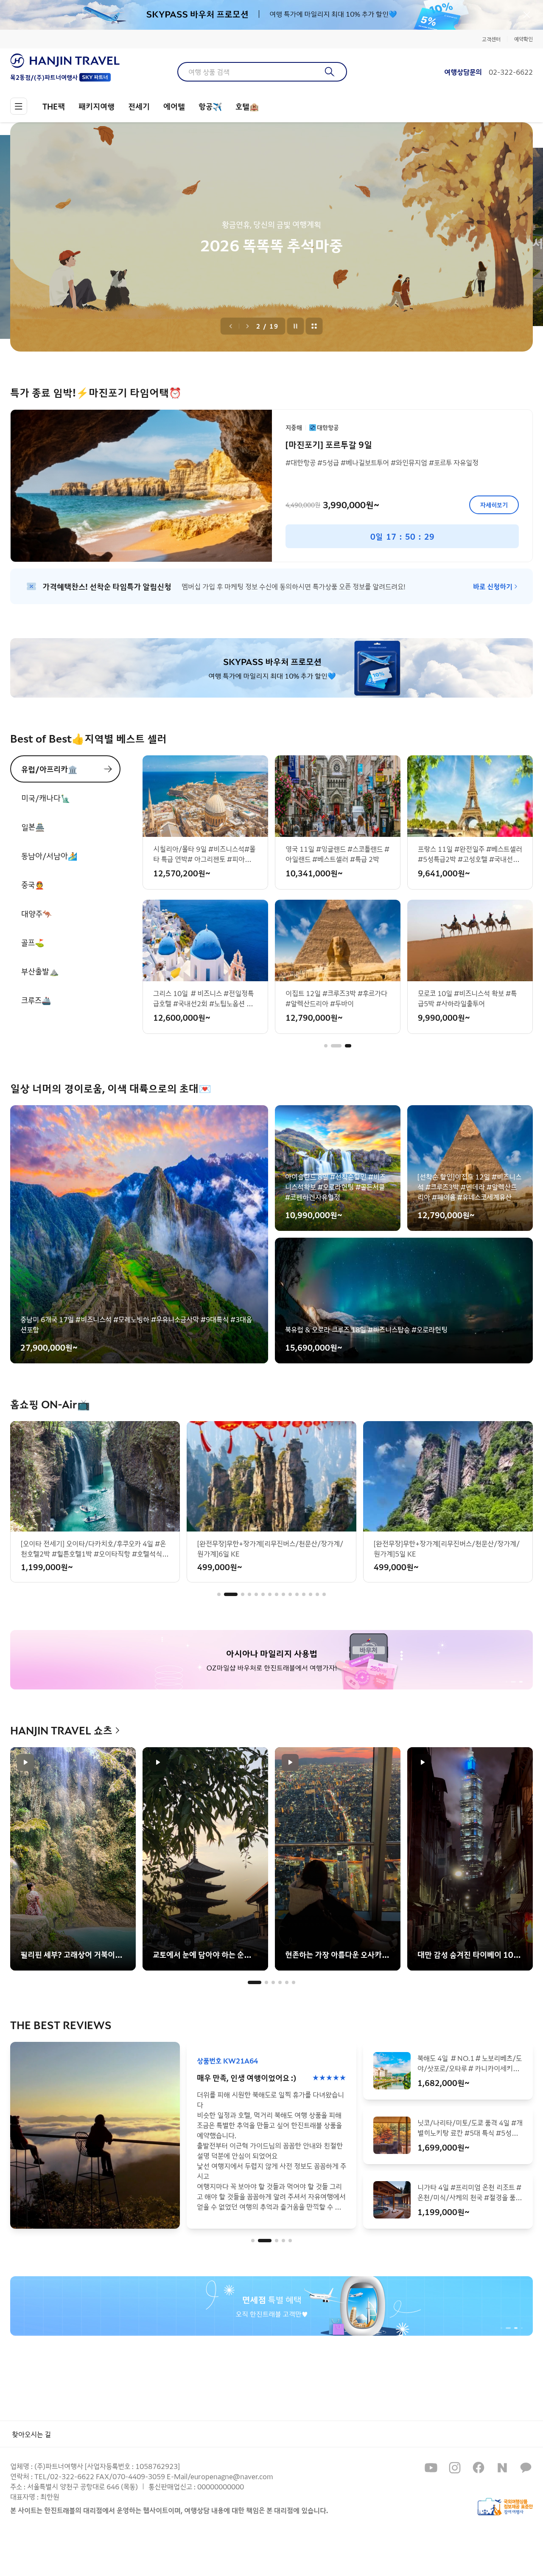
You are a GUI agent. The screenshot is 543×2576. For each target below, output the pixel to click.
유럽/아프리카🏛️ (49, 769)
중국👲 (33, 884)
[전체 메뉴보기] (19, 106)
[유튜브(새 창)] (431, 2468)
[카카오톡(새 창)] (526, 2468)
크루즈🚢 (36, 1000)
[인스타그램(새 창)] (455, 2468)
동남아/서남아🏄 (49, 856)
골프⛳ (33, 942)
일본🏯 (33, 827)
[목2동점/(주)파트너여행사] (65, 61)
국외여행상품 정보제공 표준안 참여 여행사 (505, 2507)
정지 (296, 326)
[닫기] (527, 15)
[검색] (330, 72)
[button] (326, 1046)
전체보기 (314, 326)
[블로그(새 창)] (502, 2468)
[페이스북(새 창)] (479, 2468)
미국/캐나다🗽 (46, 798)
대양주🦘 (36, 913)
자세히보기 (494, 505)
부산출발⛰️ (40, 971)
